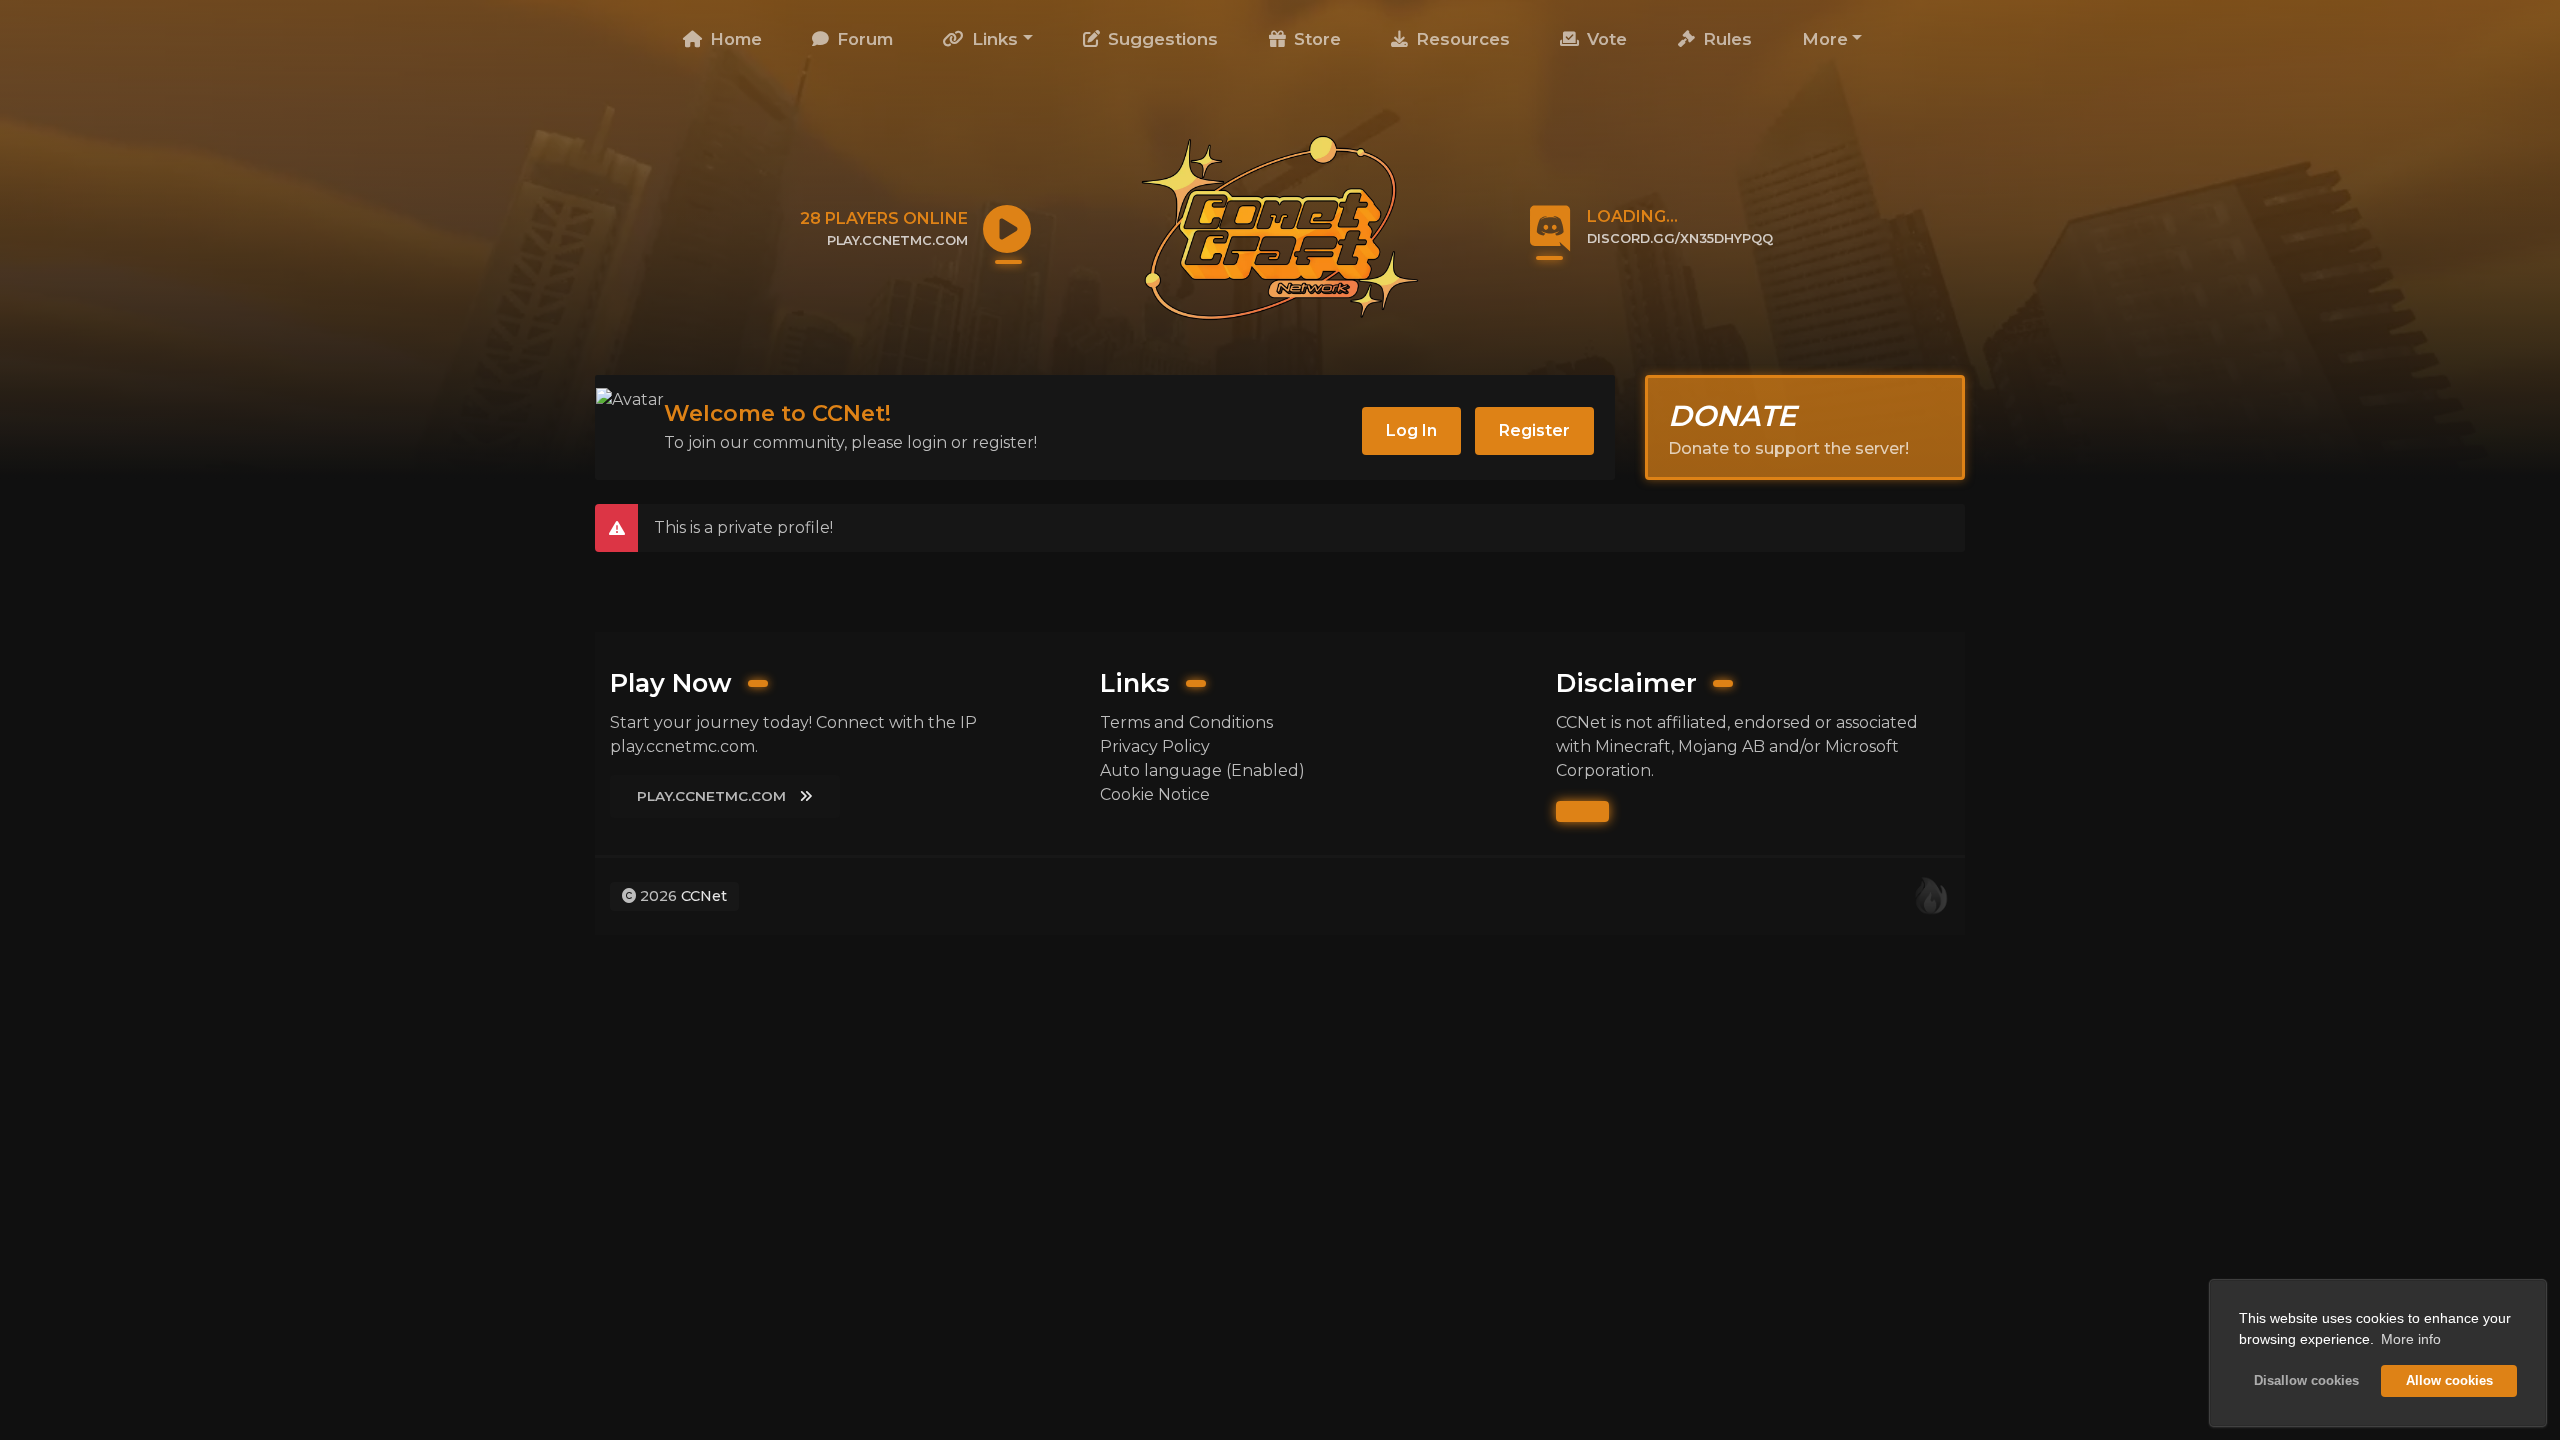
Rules (1725, 39)
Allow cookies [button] (2449, 1381)
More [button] (1825, 39)
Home (733, 39)
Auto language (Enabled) (1202, 770)
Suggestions (1160, 39)
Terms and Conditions (1186, 722)
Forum (862, 39)
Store (1315, 39)
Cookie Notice (1155, 794)
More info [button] (2411, 1339)
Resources (1460, 39)
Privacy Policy (1155, 746)
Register (1534, 430)
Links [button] (992, 39)
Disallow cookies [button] (2306, 1381)
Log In (1411, 430)
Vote (1604, 39)
